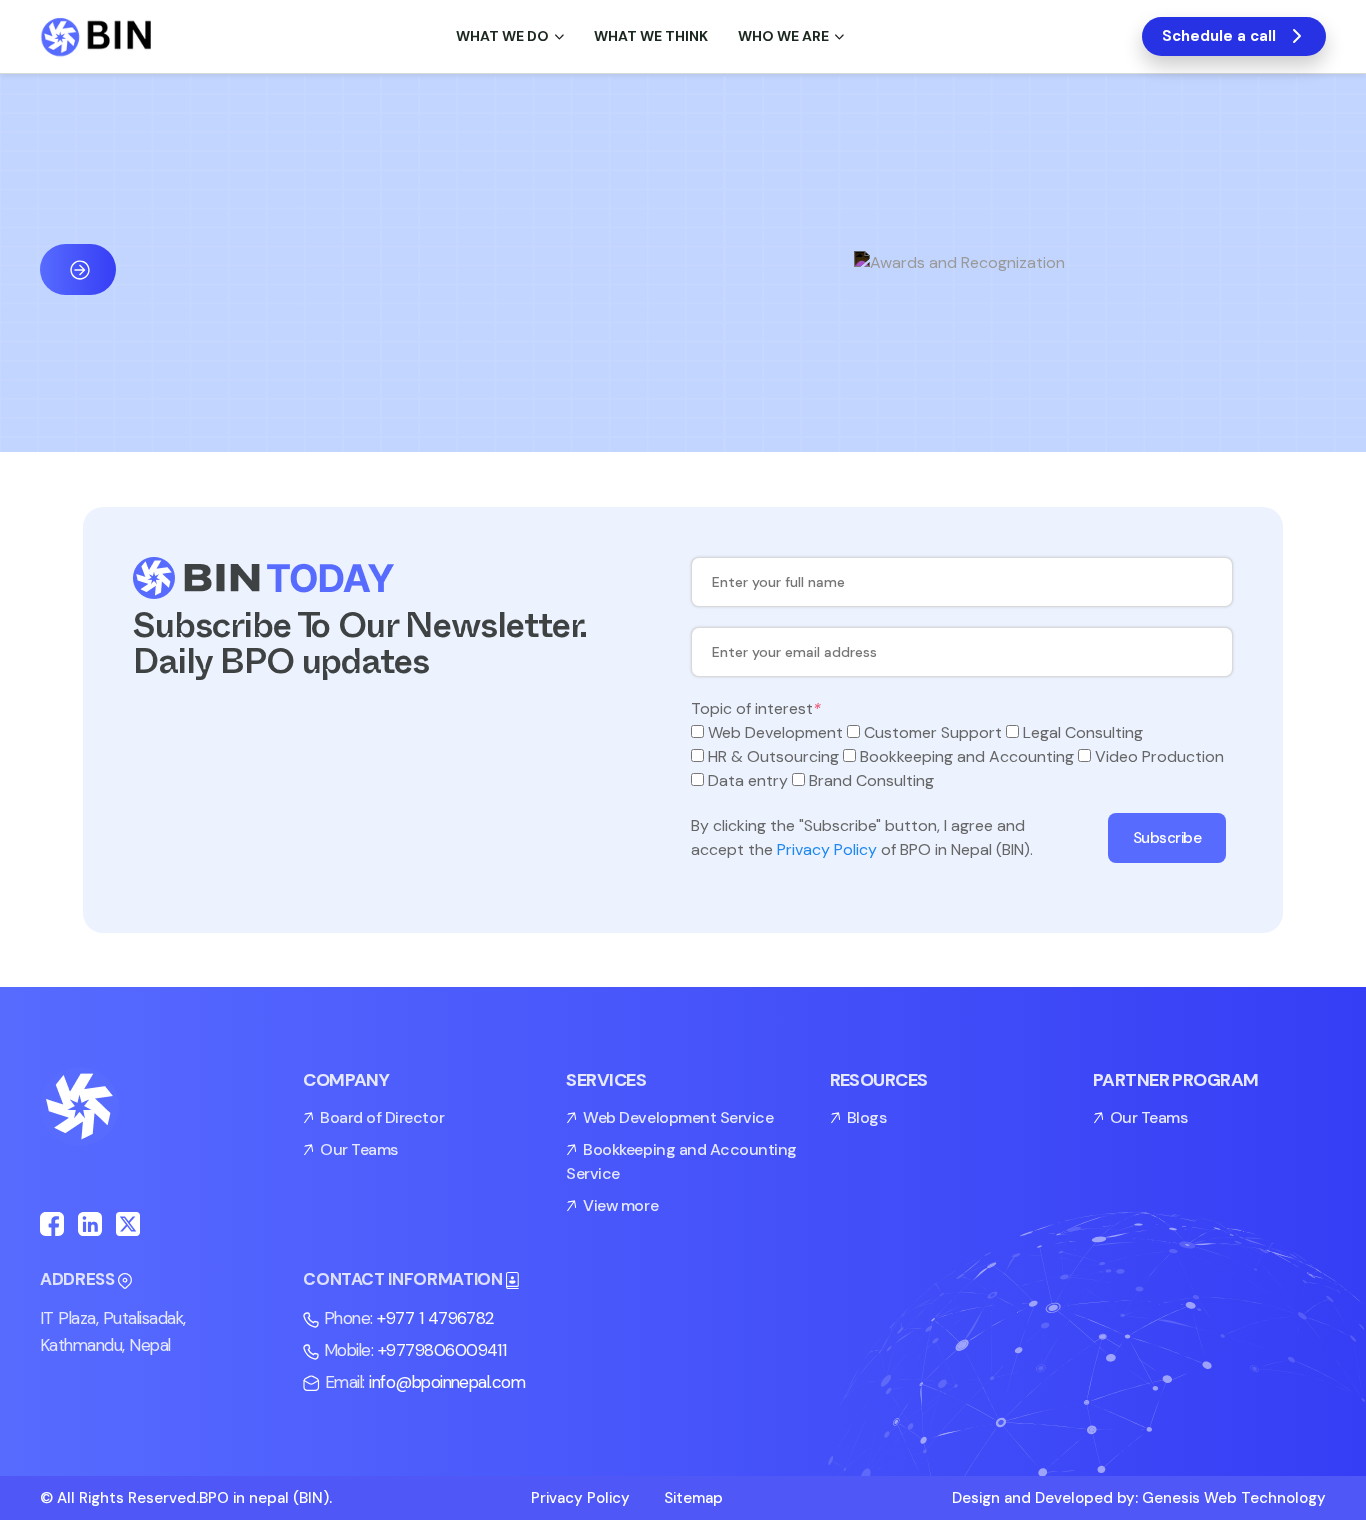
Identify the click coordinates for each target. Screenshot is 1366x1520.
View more (620, 1205)
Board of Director (382, 1117)
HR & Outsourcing (773, 756)
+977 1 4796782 (436, 1318)
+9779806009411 (442, 1350)
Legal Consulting (1083, 732)
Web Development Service (678, 1117)
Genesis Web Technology (1234, 1498)
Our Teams (359, 1149)
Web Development (775, 732)
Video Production (1159, 756)
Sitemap (693, 1498)
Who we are (783, 36)
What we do (502, 36)
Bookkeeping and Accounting (967, 756)
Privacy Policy (827, 849)
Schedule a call (1219, 36)
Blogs (867, 1117)
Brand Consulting (871, 780)
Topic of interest (756, 708)
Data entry (748, 780)
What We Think (651, 36)
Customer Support (933, 732)
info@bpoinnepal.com (447, 1382)
